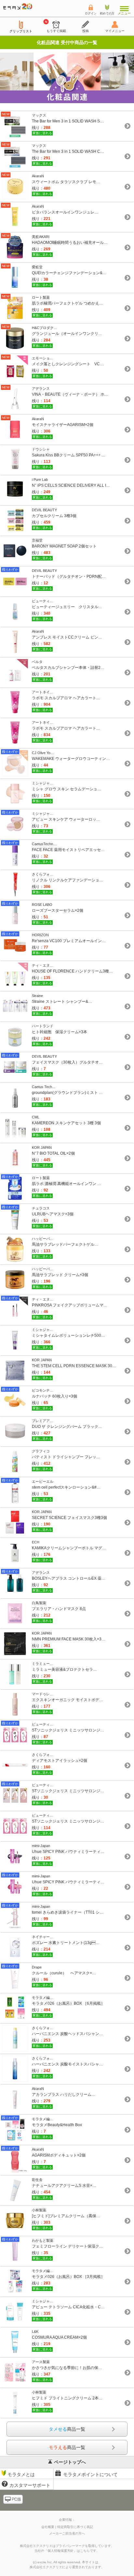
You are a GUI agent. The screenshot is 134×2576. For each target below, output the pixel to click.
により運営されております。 (67, 2567)
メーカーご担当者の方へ (67, 2533)
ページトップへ (70, 2462)
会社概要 (48, 2527)
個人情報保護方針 (60, 2551)
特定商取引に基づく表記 (75, 2527)
